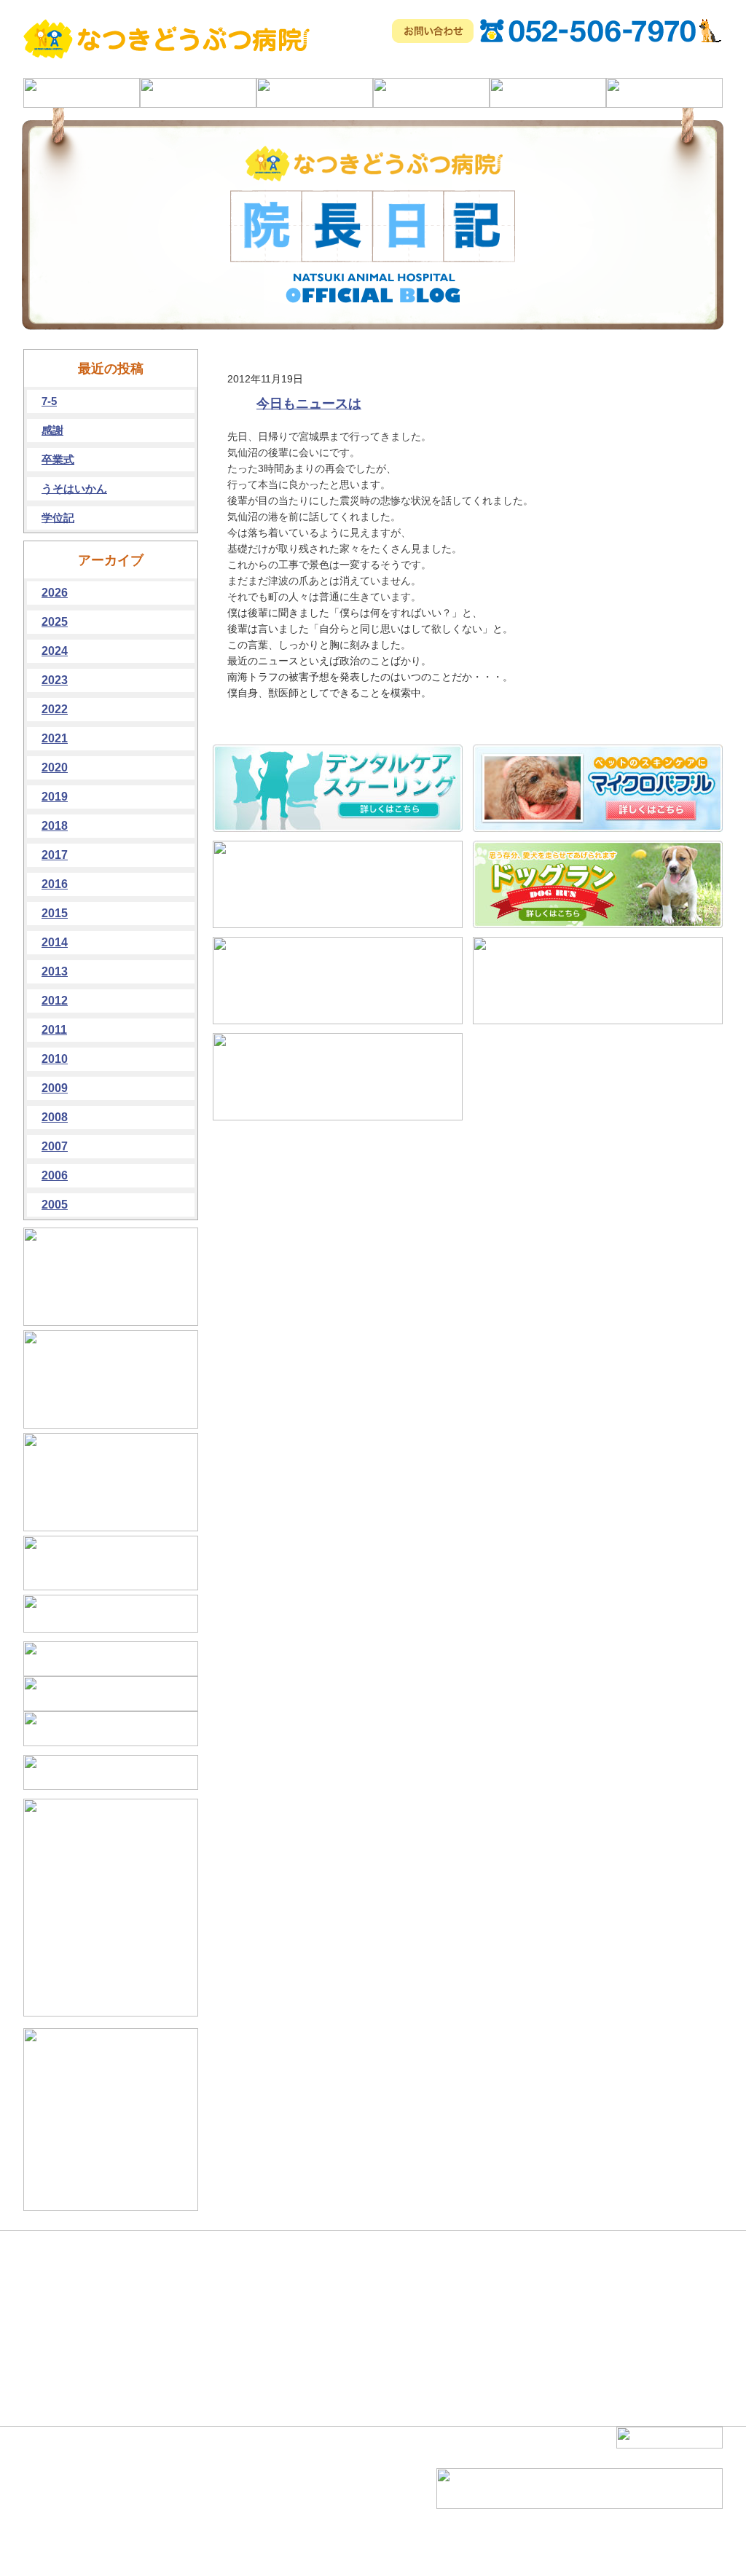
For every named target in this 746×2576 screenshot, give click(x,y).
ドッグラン (171, 2531)
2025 (55, 622)
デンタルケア (176, 2491)
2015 (55, 913)
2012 (55, 1001)
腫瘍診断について (184, 2478)
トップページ (64, 2478)
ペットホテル (278, 2478)
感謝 (52, 430)
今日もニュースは (309, 404)
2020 (55, 767)
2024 (55, 651)
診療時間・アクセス (77, 2544)
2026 (55, 593)
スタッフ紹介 (278, 2505)
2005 (55, 1205)
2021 (55, 738)
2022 (55, 709)
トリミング (171, 2544)
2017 (55, 855)
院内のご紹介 (64, 2531)
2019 (55, 797)
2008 (55, 1117)
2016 (55, 884)
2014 (55, 942)
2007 (55, 1146)
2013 (55, 971)
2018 (55, 826)
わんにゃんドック (184, 2518)
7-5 (49, 401)
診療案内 (55, 2505)
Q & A (264, 2491)
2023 (55, 680)
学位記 (58, 518)
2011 (54, 1030)
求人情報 (270, 2531)
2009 (55, 1088)
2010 (55, 1059)
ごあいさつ (60, 2491)
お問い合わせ (278, 2544)
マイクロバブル (180, 2505)
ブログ (265, 2518)
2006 (55, 1175)
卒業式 (58, 459)
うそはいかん (74, 488)
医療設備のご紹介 (73, 2518)
